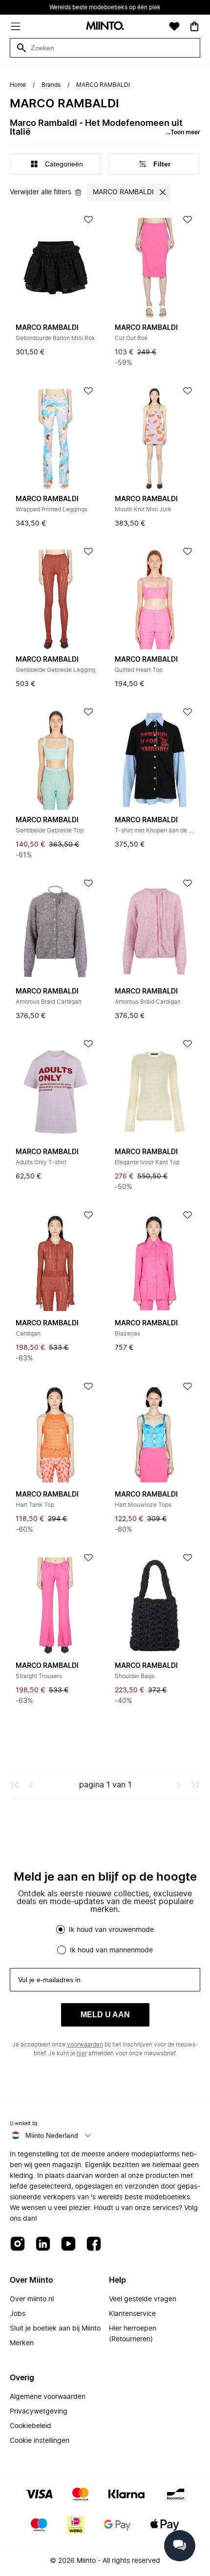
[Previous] (31, 1785)
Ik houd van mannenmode (111, 1950)
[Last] (194, 1785)
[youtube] (68, 2244)
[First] (16, 1785)
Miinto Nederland (52, 2135)
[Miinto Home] (105, 27)
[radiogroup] (105, 1940)
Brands (51, 85)
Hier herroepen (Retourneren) (133, 2334)
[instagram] (18, 2244)
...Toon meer (183, 132)
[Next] (179, 1785)
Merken (22, 2343)
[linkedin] (43, 2244)
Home (18, 85)
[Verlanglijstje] (174, 26)
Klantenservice (132, 2314)
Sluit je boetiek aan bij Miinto (55, 2329)
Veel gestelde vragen (143, 2299)
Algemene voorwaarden (48, 2397)
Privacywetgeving (39, 2412)
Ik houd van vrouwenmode (111, 1930)
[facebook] (94, 2244)
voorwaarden (85, 2045)
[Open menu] (16, 26)
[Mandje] (194, 26)
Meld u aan (105, 2015)
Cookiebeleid (31, 2426)
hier (82, 2053)
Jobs (18, 2314)
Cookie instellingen (40, 2441)
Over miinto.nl (32, 2299)
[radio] (61, 1929)
